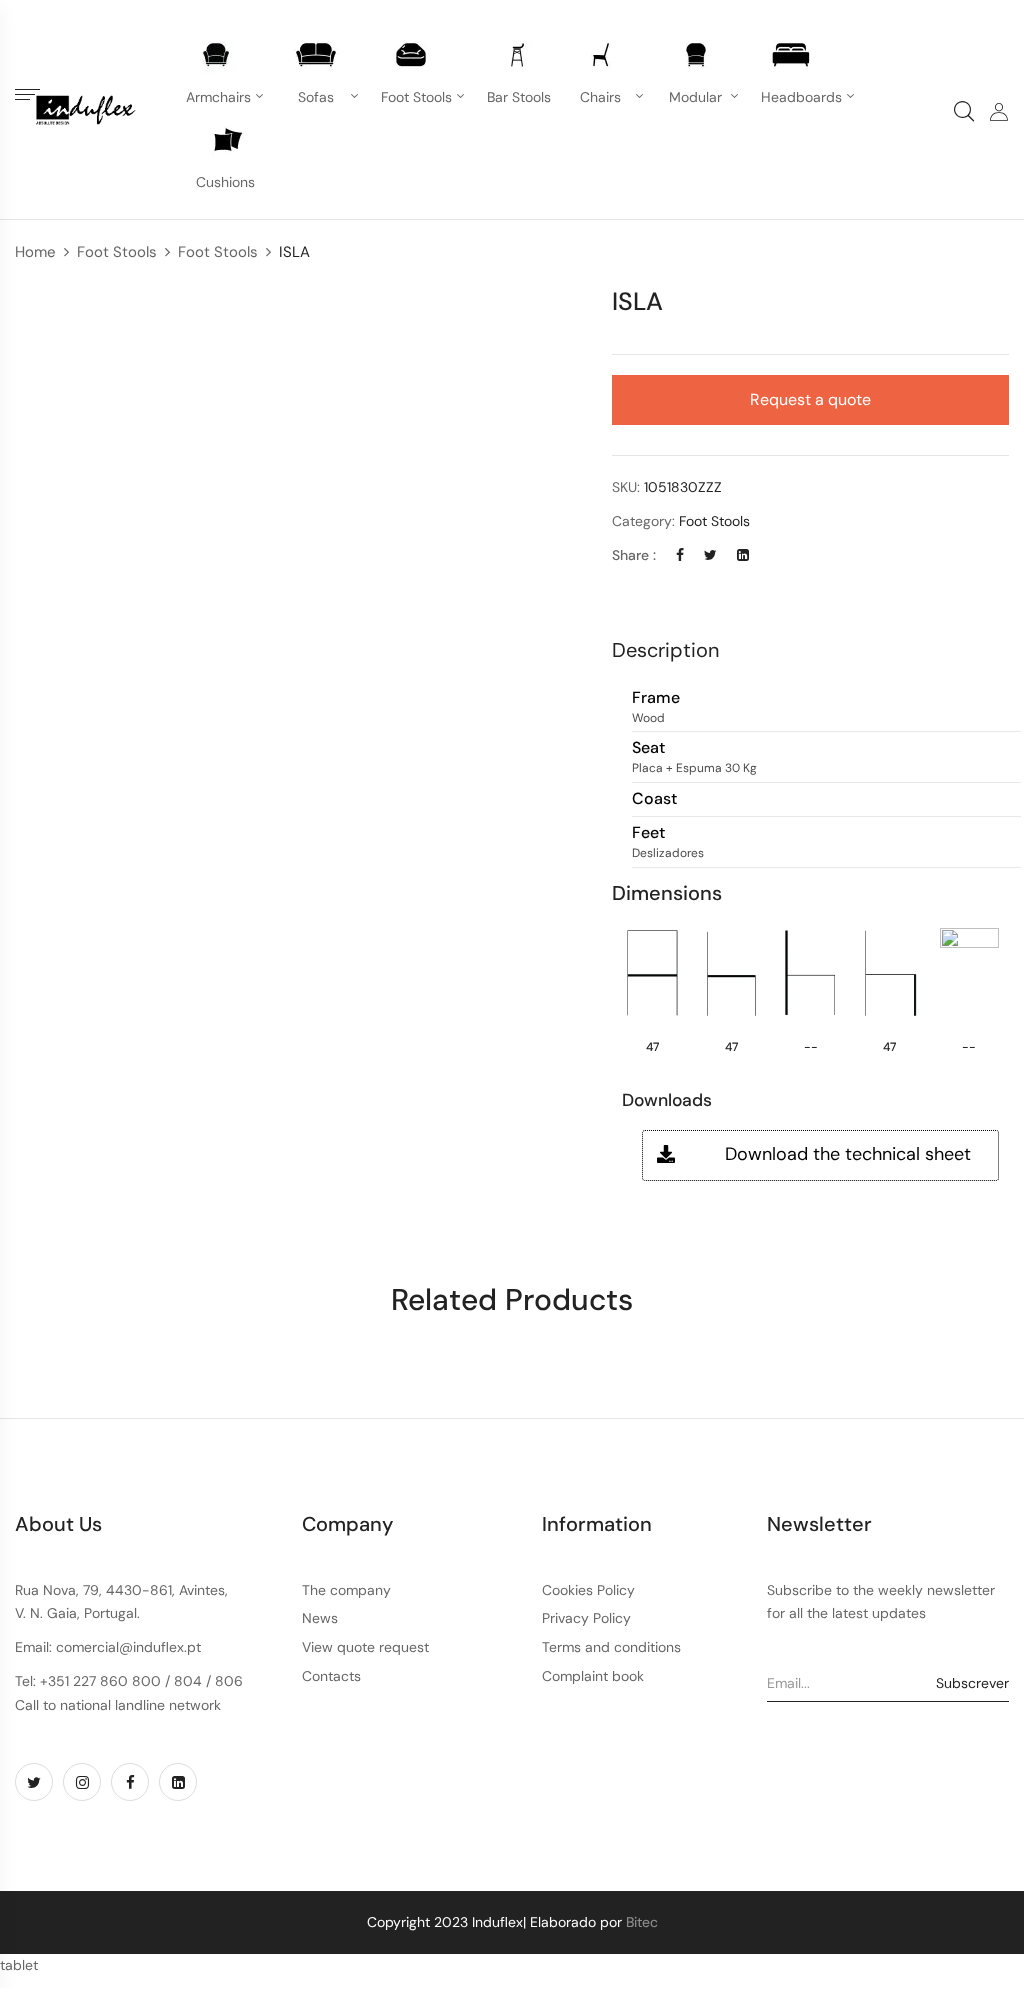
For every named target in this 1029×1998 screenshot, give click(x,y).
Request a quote (810, 399)
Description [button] (665, 650)
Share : (634, 555)
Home (35, 252)
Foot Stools (117, 252)
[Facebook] (680, 555)
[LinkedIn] (743, 555)
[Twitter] (710, 555)
